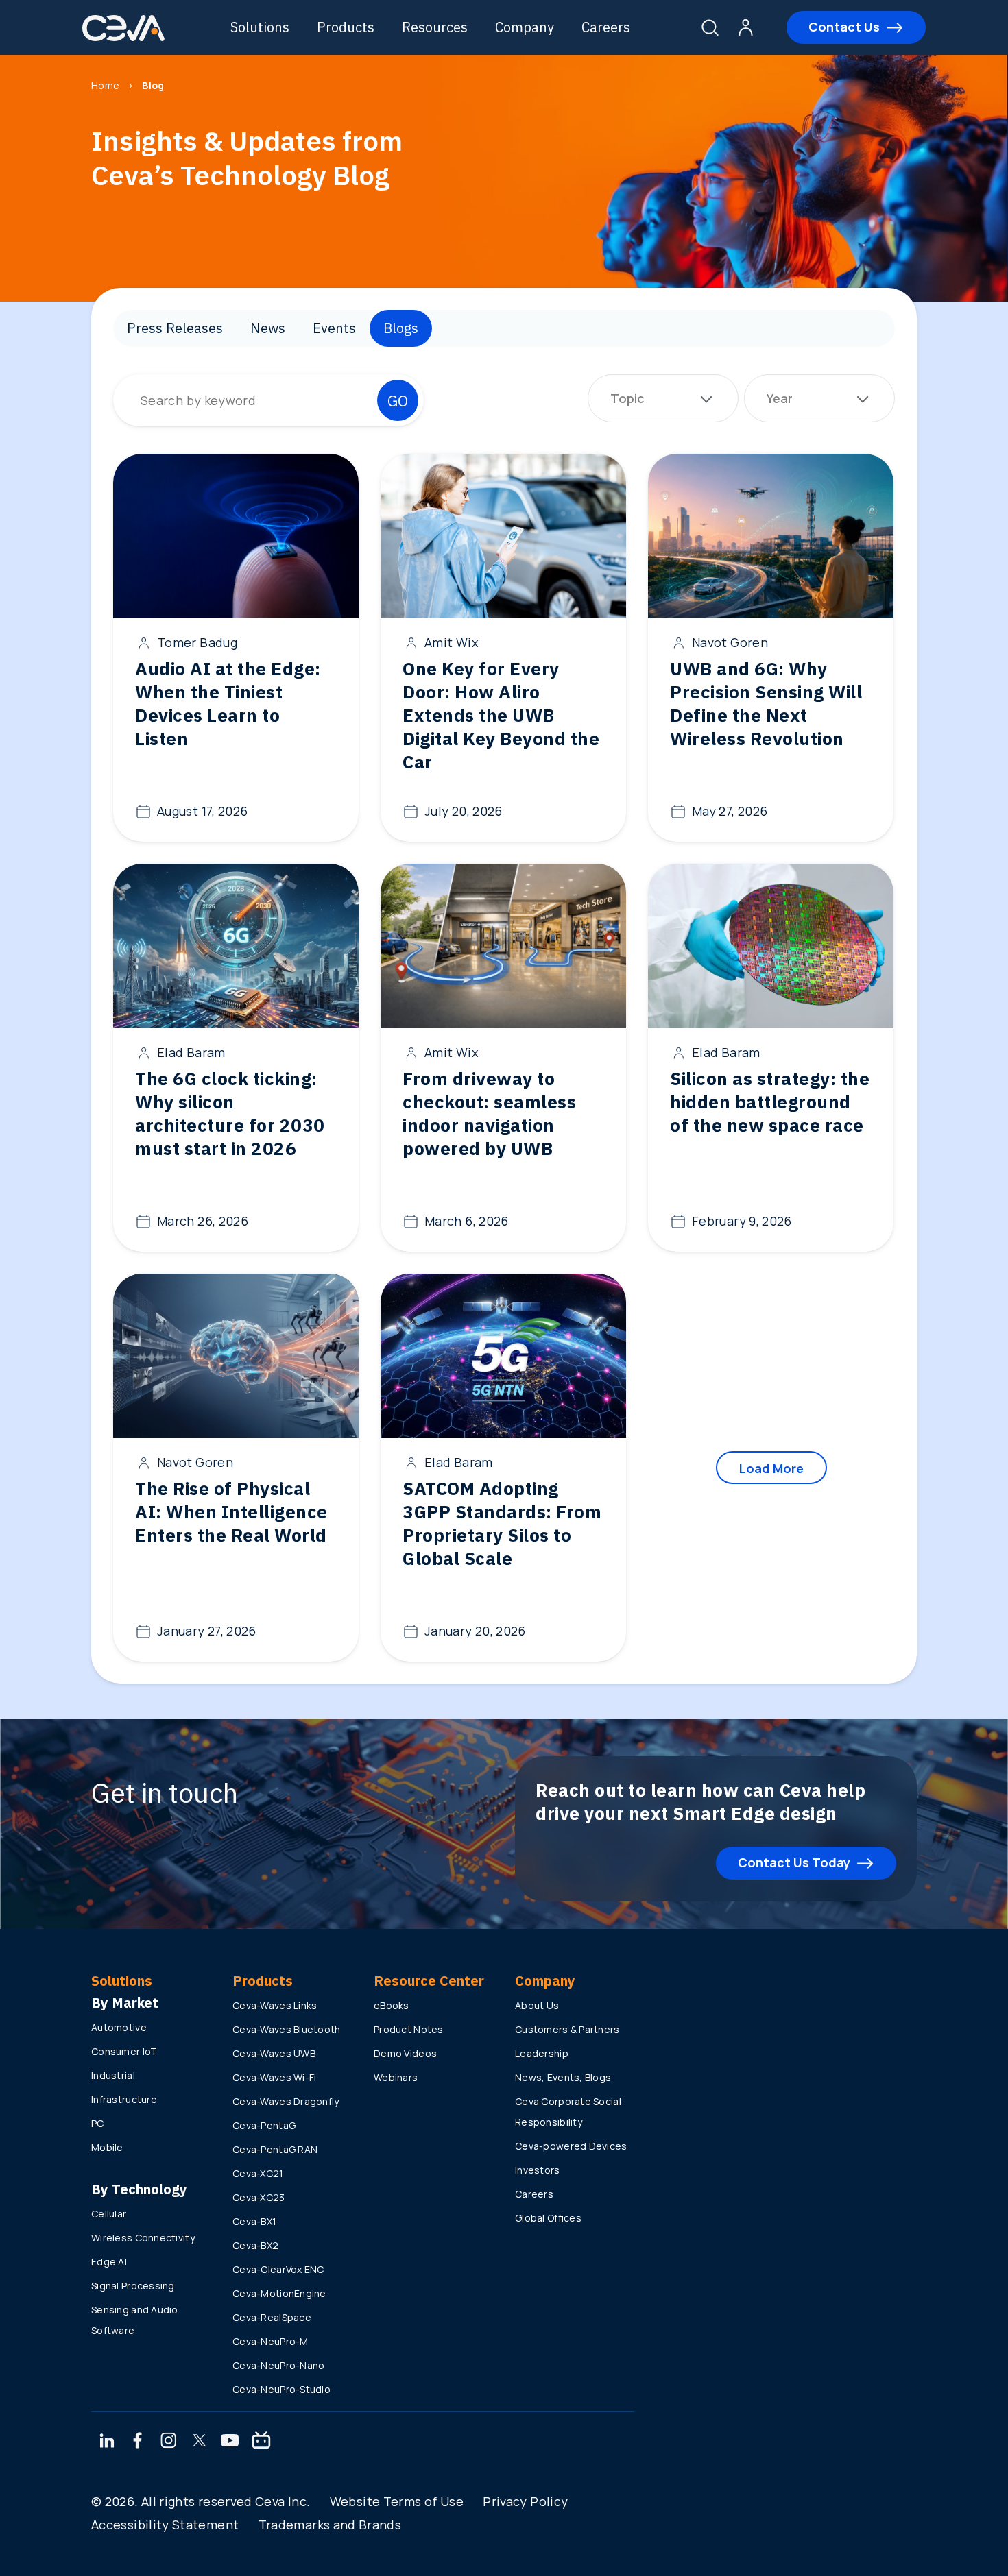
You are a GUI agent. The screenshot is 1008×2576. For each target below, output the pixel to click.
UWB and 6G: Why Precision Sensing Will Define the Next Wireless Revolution (766, 703)
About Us (537, 2005)
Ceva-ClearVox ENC (278, 2269)
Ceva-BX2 (255, 2245)
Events (334, 328)
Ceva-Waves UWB (274, 2053)
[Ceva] (123, 39)
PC (98, 2123)
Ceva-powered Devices (571, 2146)
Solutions (260, 27)
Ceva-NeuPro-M (271, 2341)
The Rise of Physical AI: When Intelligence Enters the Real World (231, 1511)
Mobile (107, 2147)
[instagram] (169, 2442)
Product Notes (409, 2029)
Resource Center (429, 1981)
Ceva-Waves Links (275, 2005)
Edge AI (109, 2262)
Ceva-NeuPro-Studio (281, 2389)
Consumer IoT (124, 2051)
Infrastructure (124, 2099)
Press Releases (175, 328)
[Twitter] (200, 2442)
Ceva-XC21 (258, 2173)
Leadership (542, 2053)
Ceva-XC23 (259, 2197)
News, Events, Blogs (563, 2077)
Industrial (113, 2075)
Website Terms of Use (397, 2501)
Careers (606, 27)
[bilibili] (261, 2442)
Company (525, 27)
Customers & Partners (567, 2029)
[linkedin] (107, 2442)
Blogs (401, 328)
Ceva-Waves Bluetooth (287, 2029)
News (268, 328)
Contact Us (844, 27)
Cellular (109, 2214)
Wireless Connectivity (143, 2238)
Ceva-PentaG (264, 2125)
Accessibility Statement (165, 2525)
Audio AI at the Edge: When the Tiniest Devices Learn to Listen (228, 703)
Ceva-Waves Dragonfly (286, 2101)
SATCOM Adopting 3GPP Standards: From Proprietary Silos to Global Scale (502, 1523)
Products (346, 27)
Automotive (119, 2027)
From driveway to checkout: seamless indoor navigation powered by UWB (489, 1113)
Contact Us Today (794, 1862)
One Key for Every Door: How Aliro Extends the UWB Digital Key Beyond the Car (501, 715)
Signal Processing (133, 2286)
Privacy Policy (525, 2501)
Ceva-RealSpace (272, 2317)
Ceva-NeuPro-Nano (278, 2365)
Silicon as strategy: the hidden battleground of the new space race (770, 1102)
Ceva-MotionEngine (279, 2293)
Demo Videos (405, 2053)
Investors (538, 2170)
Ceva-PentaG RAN (275, 2149)
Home (105, 85)
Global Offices (548, 2218)
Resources (435, 27)
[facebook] (138, 2442)
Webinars (396, 2077)
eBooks (392, 2005)
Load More (771, 1468)
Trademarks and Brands (330, 2525)
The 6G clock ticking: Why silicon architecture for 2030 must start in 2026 (230, 1113)
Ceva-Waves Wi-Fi (274, 2077)
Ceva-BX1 (254, 2221)
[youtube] (230, 2442)
